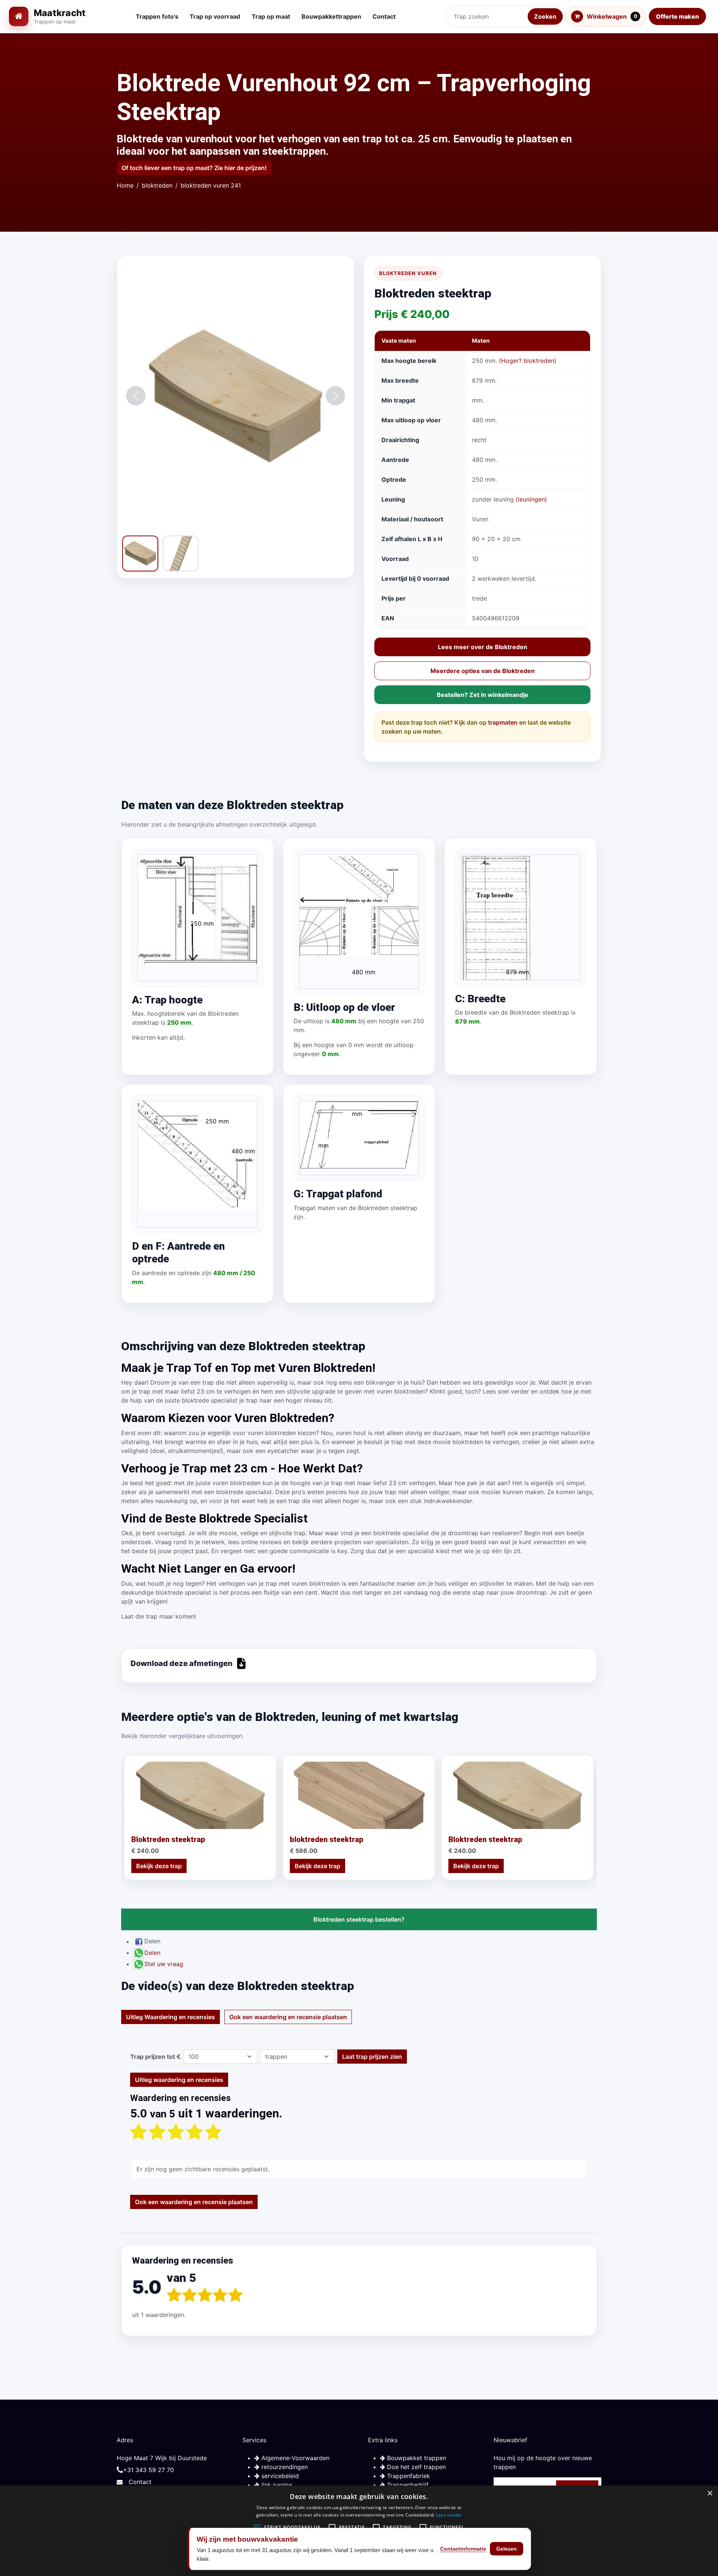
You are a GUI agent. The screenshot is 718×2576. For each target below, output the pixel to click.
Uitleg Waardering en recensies (171, 2017)
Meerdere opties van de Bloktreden (483, 671)
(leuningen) (531, 499)
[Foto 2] (181, 553)
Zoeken (545, 16)
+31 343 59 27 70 (148, 2470)
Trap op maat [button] (271, 16)
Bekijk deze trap (159, 1866)
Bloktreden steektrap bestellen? (359, 1919)
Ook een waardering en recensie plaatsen (288, 2017)
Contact (140, 2482)
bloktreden (157, 185)
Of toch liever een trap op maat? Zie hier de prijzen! (194, 168)
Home (125, 185)
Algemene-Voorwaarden (294, 2458)
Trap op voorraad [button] (215, 16)
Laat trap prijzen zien (372, 2057)
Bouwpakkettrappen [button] (331, 16)
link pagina (276, 2485)
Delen (152, 1953)
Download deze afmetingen (182, 1663)
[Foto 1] (140, 553)
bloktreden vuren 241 (211, 185)
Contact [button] (384, 16)
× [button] (710, 2494)
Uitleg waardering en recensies (179, 2080)
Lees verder (449, 2515)
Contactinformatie (463, 2549)
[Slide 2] (239, 518)
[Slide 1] (233, 518)
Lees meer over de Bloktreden (483, 647)
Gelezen (507, 2549)
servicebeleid (279, 2476)
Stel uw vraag (164, 1964)
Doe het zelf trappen (415, 2467)
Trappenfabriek (408, 2476)
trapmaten (503, 722)
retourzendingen (284, 2467)
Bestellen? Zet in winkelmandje (483, 695)
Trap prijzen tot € (155, 2057)
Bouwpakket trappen (416, 2458)
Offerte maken (677, 16)
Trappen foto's (157, 16)
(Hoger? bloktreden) (528, 361)
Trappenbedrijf (407, 2485)
